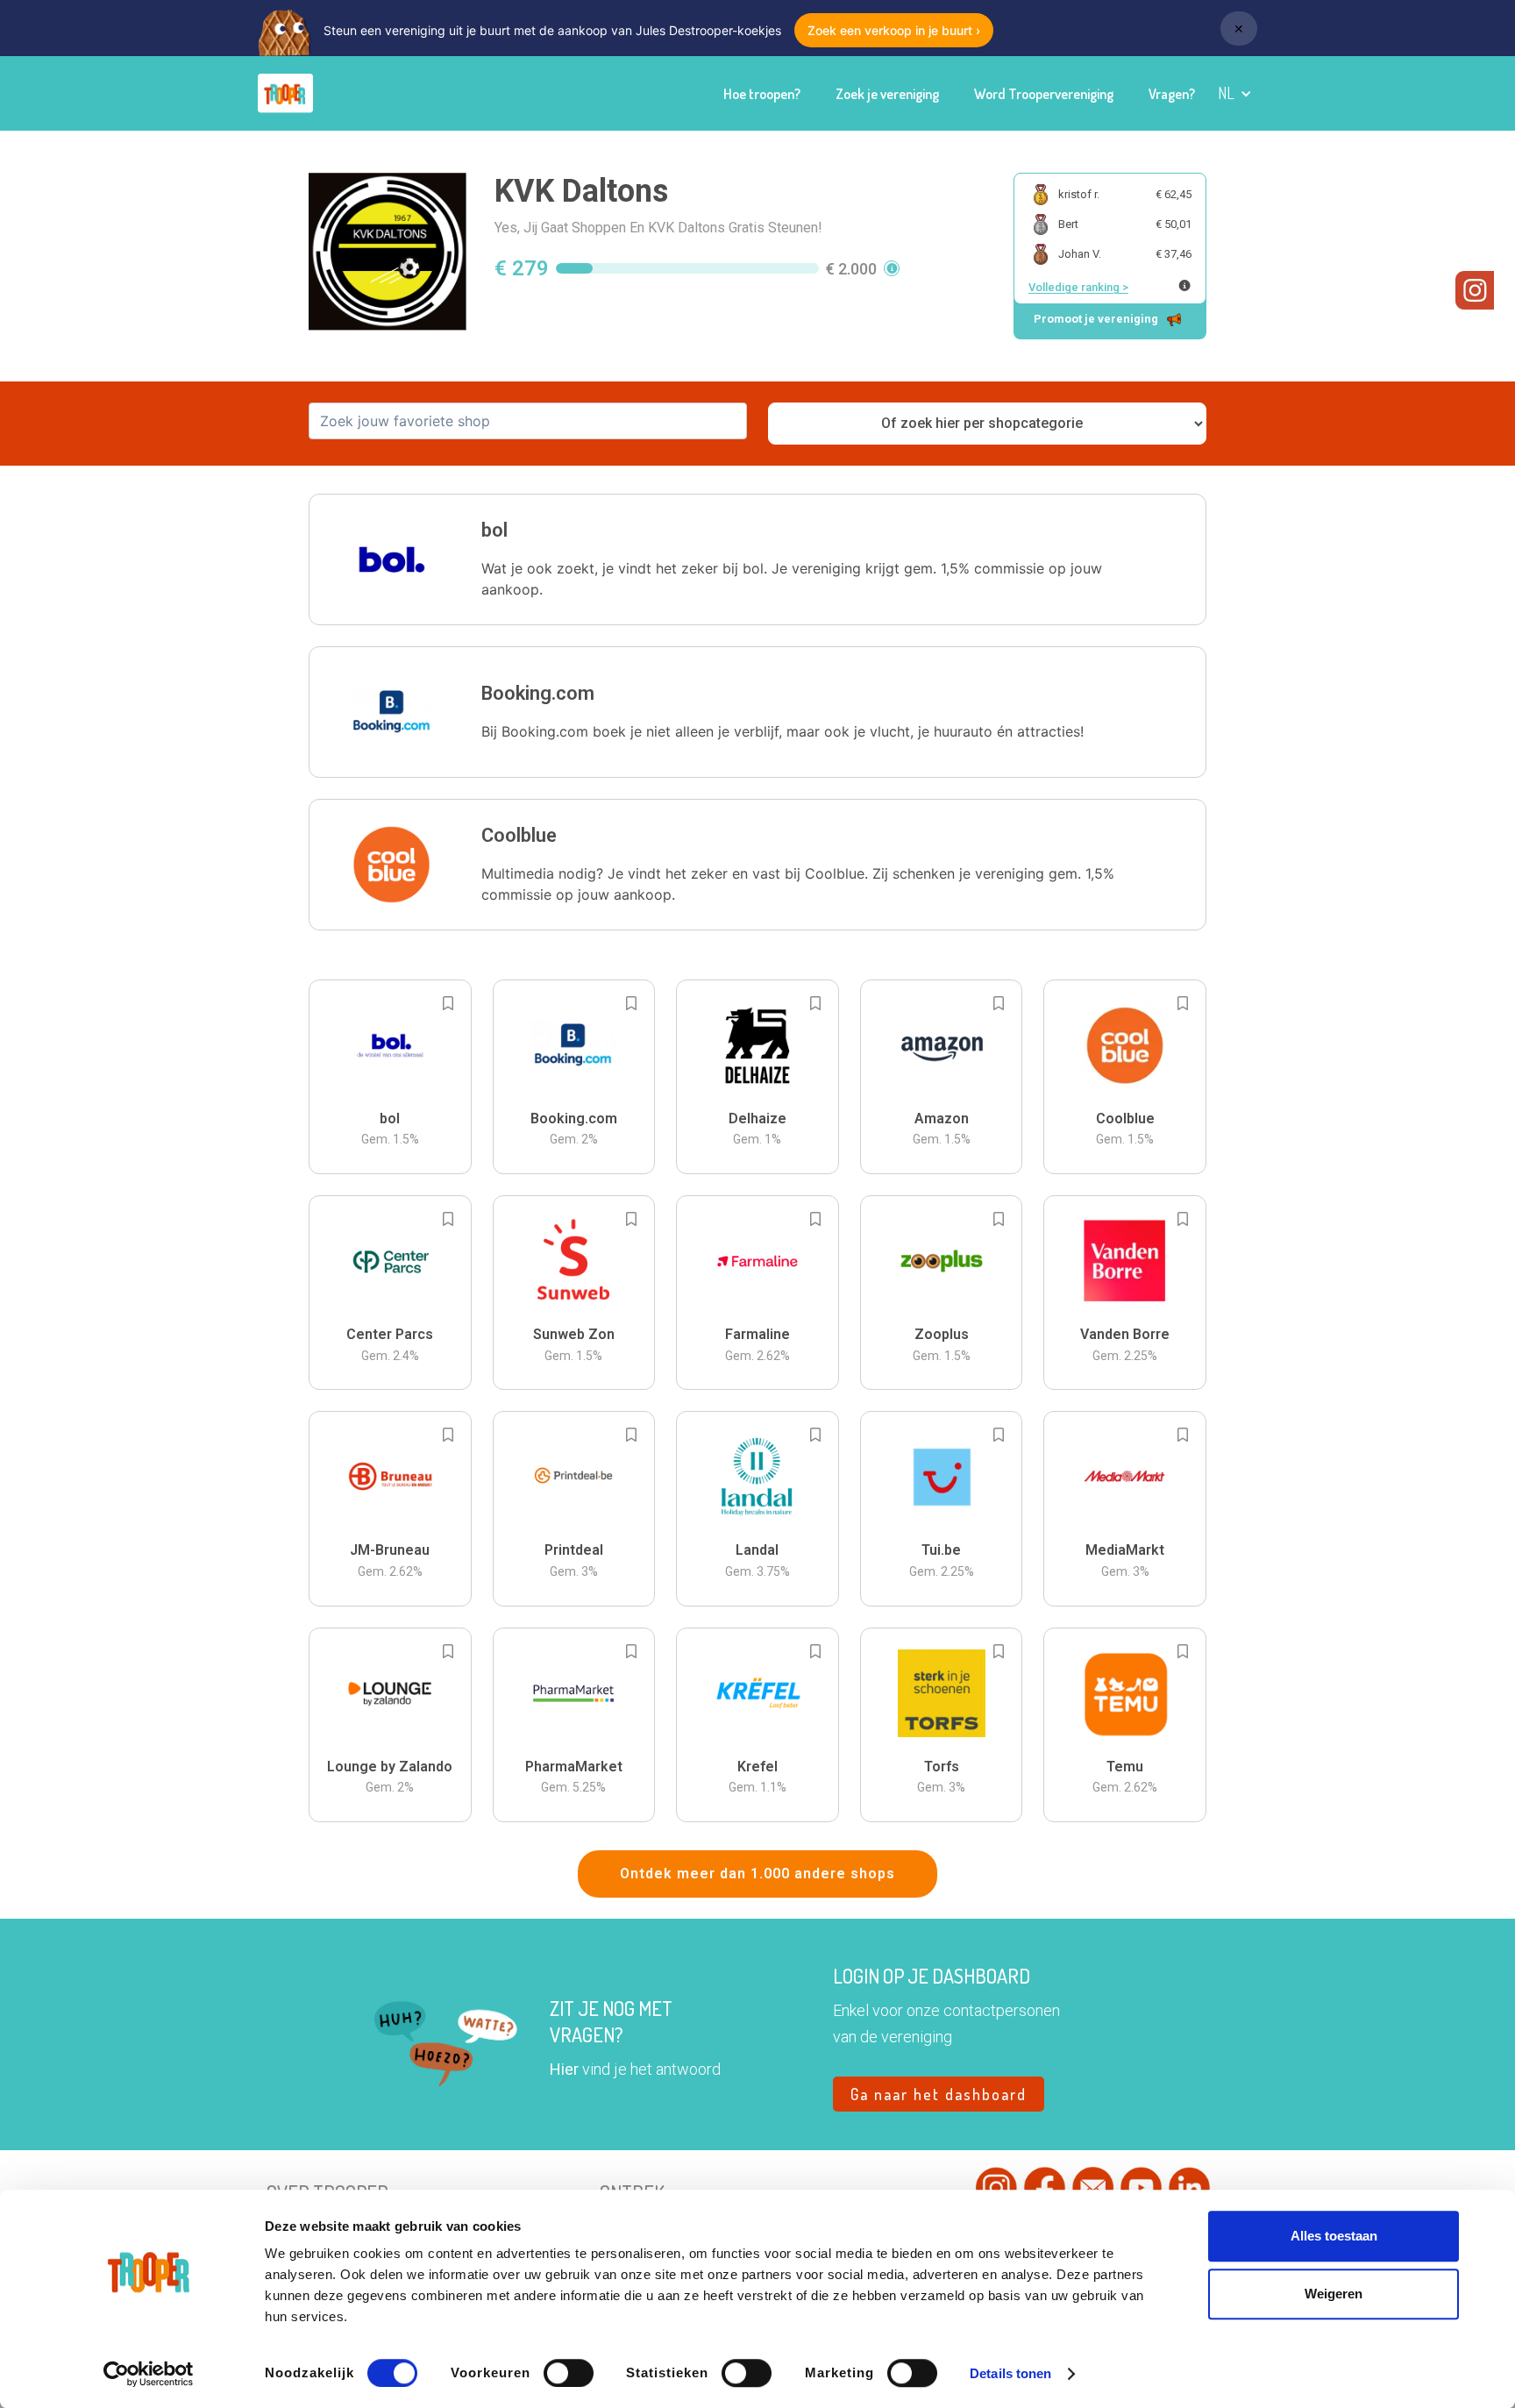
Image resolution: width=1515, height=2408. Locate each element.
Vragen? (1172, 94)
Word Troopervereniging (1044, 94)
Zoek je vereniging (887, 94)
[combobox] (528, 421)
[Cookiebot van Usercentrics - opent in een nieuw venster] (149, 2374)
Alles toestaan (1334, 2236)
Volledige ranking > (1078, 287)
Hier (564, 2069)
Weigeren (1334, 2294)
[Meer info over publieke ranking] (1184, 285)
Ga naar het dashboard (939, 2094)
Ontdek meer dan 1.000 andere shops (757, 1874)
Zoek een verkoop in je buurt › (894, 30)
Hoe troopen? (762, 94)
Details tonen (1010, 2373)
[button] (1235, 93)
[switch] (569, 2373)
